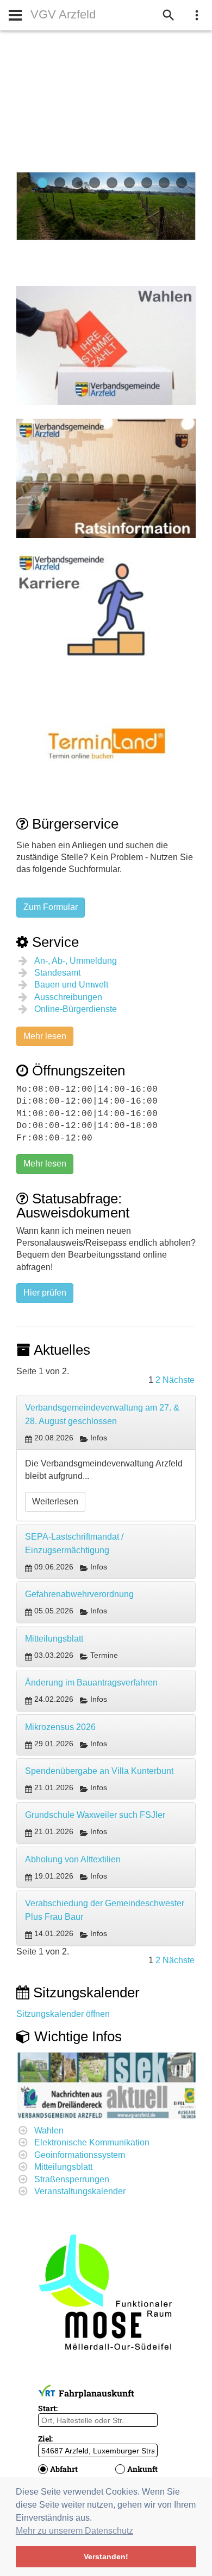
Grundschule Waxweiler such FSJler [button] (95, 1815)
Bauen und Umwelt (71, 985)
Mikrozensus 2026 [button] (60, 1727)
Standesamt (57, 973)
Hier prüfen (45, 1293)
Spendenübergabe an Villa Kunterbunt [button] (99, 1771)
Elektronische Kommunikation (92, 2142)
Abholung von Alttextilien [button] (73, 1859)
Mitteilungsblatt (63, 2167)
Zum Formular (51, 907)
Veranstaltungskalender (80, 2191)
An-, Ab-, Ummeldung (76, 961)
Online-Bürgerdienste (76, 1009)
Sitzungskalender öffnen (63, 2014)
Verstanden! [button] (106, 2556)
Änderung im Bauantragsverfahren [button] (91, 1683)
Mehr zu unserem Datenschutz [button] (74, 2531)
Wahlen (49, 2130)
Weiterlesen (55, 1501)
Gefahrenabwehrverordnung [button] (79, 1594)
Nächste (179, 1380)
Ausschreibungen (68, 997)
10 (182, 183)
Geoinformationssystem (80, 2155)
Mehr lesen (45, 1036)
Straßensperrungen (72, 2179)
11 (103, 195)
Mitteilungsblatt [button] (54, 1639)
